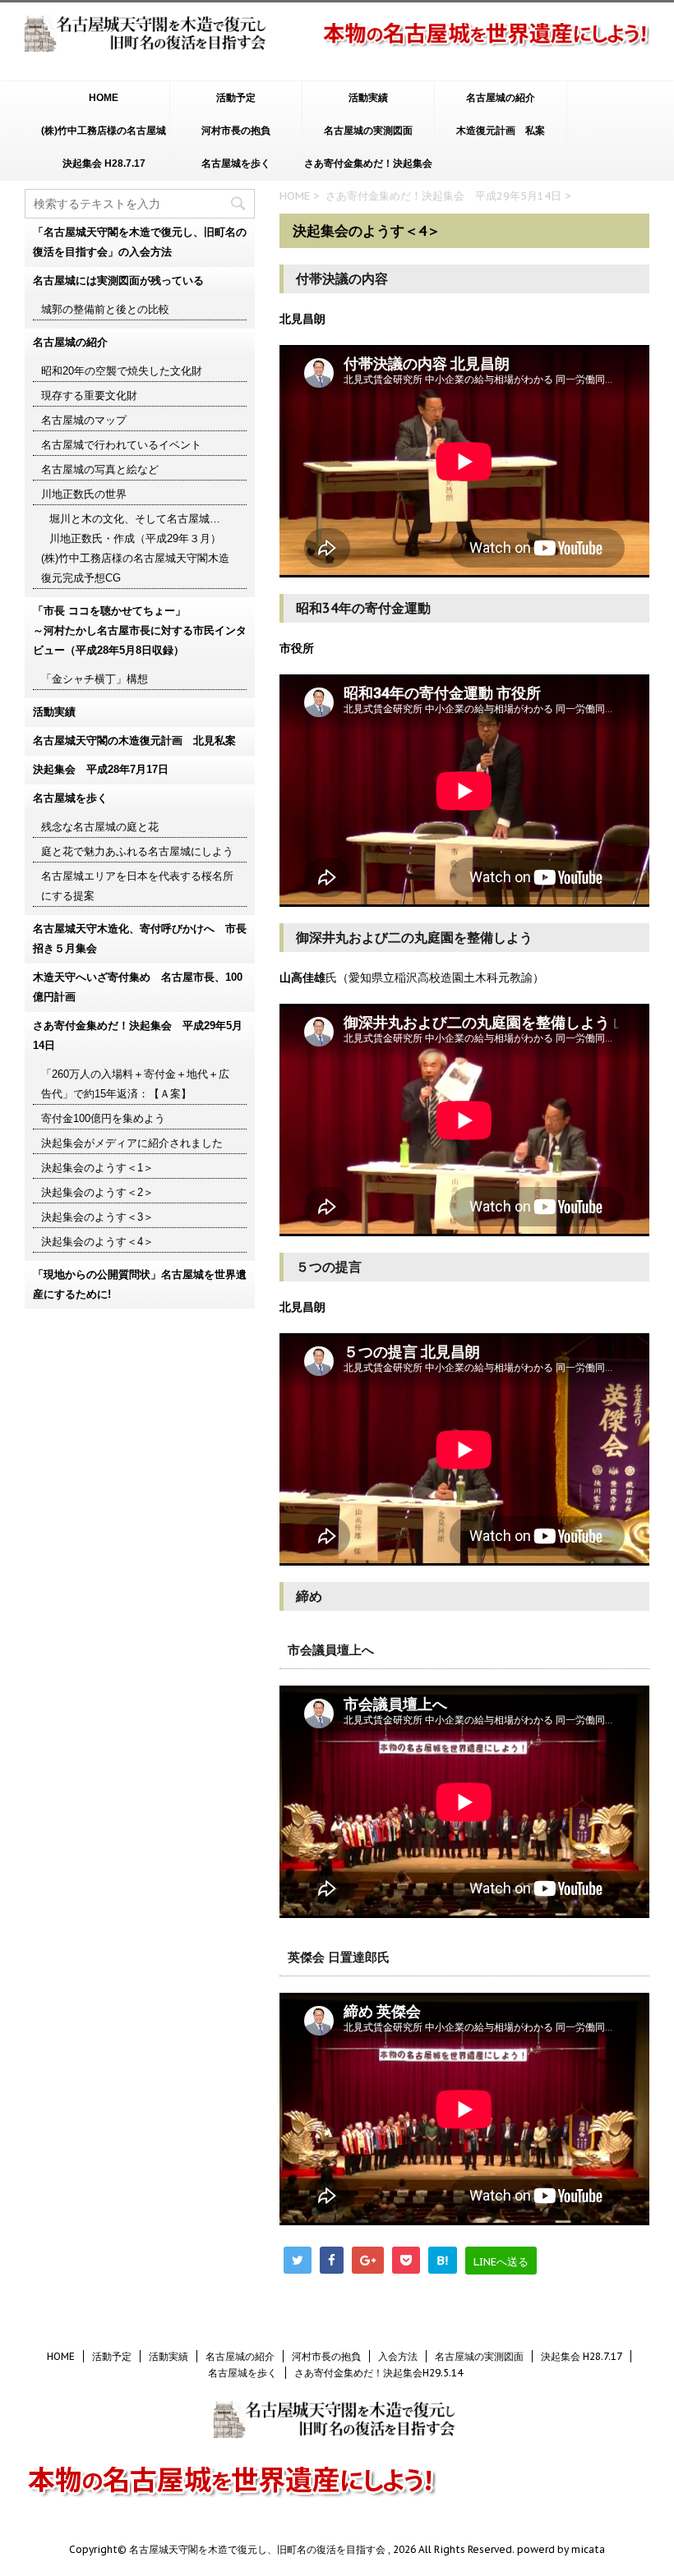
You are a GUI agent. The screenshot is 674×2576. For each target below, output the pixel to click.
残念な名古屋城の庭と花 (100, 827)
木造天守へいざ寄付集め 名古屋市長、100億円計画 (138, 987)
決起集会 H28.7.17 (104, 163)
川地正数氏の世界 (84, 494)
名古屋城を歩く (236, 163)
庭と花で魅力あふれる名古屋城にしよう (137, 851)
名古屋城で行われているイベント (121, 445)
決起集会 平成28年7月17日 (101, 769)
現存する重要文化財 (89, 396)
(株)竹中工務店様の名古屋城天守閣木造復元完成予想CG (104, 136)
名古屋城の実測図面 (368, 131)
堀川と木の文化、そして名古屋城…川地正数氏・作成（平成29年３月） (135, 529)
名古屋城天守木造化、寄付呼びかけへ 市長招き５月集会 (140, 938)
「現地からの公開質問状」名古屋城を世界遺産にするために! (140, 1284)
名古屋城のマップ (84, 420)
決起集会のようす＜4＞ (97, 1242)
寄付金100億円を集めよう (103, 1118)
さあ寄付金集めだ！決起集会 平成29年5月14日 (443, 196)
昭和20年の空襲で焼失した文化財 (122, 371)
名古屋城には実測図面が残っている (118, 281)
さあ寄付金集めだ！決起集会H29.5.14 (368, 169)
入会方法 (398, 2356)
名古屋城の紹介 (501, 98)
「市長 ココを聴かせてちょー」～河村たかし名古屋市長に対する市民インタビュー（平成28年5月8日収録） (140, 630)
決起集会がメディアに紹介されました (132, 1143)
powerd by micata (560, 2549)
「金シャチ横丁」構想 (95, 679)
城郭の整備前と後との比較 (105, 309)
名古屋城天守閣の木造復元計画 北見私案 (134, 741)
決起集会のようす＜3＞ (97, 1217)
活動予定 (236, 98)
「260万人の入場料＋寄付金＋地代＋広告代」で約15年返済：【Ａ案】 (135, 1084)
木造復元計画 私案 (501, 131)
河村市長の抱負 (236, 131)
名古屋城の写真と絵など (100, 469)
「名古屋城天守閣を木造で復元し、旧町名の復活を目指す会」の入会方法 (140, 242)
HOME (104, 98)
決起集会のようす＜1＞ (97, 1168)
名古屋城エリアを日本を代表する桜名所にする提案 (137, 886)
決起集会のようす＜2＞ (97, 1192)
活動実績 (368, 98)
